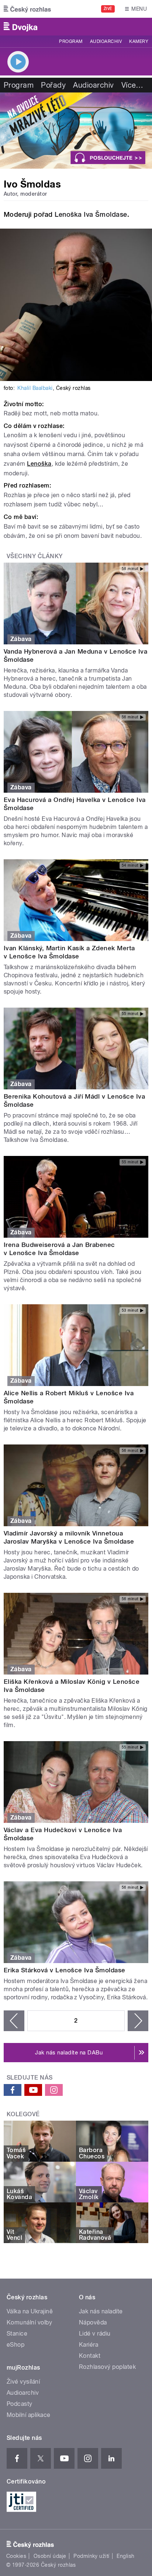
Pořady (53, 85)
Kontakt (90, 2356)
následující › (138, 2021)
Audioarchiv (106, 41)
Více (132, 85)
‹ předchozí (14, 2021)
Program (71, 41)
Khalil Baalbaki (35, 388)
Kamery (139, 41)
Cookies (16, 2556)
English (125, 2556)
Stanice (17, 2334)
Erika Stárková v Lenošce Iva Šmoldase (65, 1970)
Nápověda (93, 2322)
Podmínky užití (91, 2556)
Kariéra (89, 2345)
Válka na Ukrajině (30, 2311)
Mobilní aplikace (29, 2415)
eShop (15, 2345)
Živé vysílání (23, 2382)
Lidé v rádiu (95, 2334)
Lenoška (39, 464)
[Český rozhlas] (27, 9)
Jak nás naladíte (101, 2311)
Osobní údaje (50, 2556)
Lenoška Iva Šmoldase (91, 214)
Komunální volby (29, 2322)
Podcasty (20, 2404)
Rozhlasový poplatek (107, 2367)
